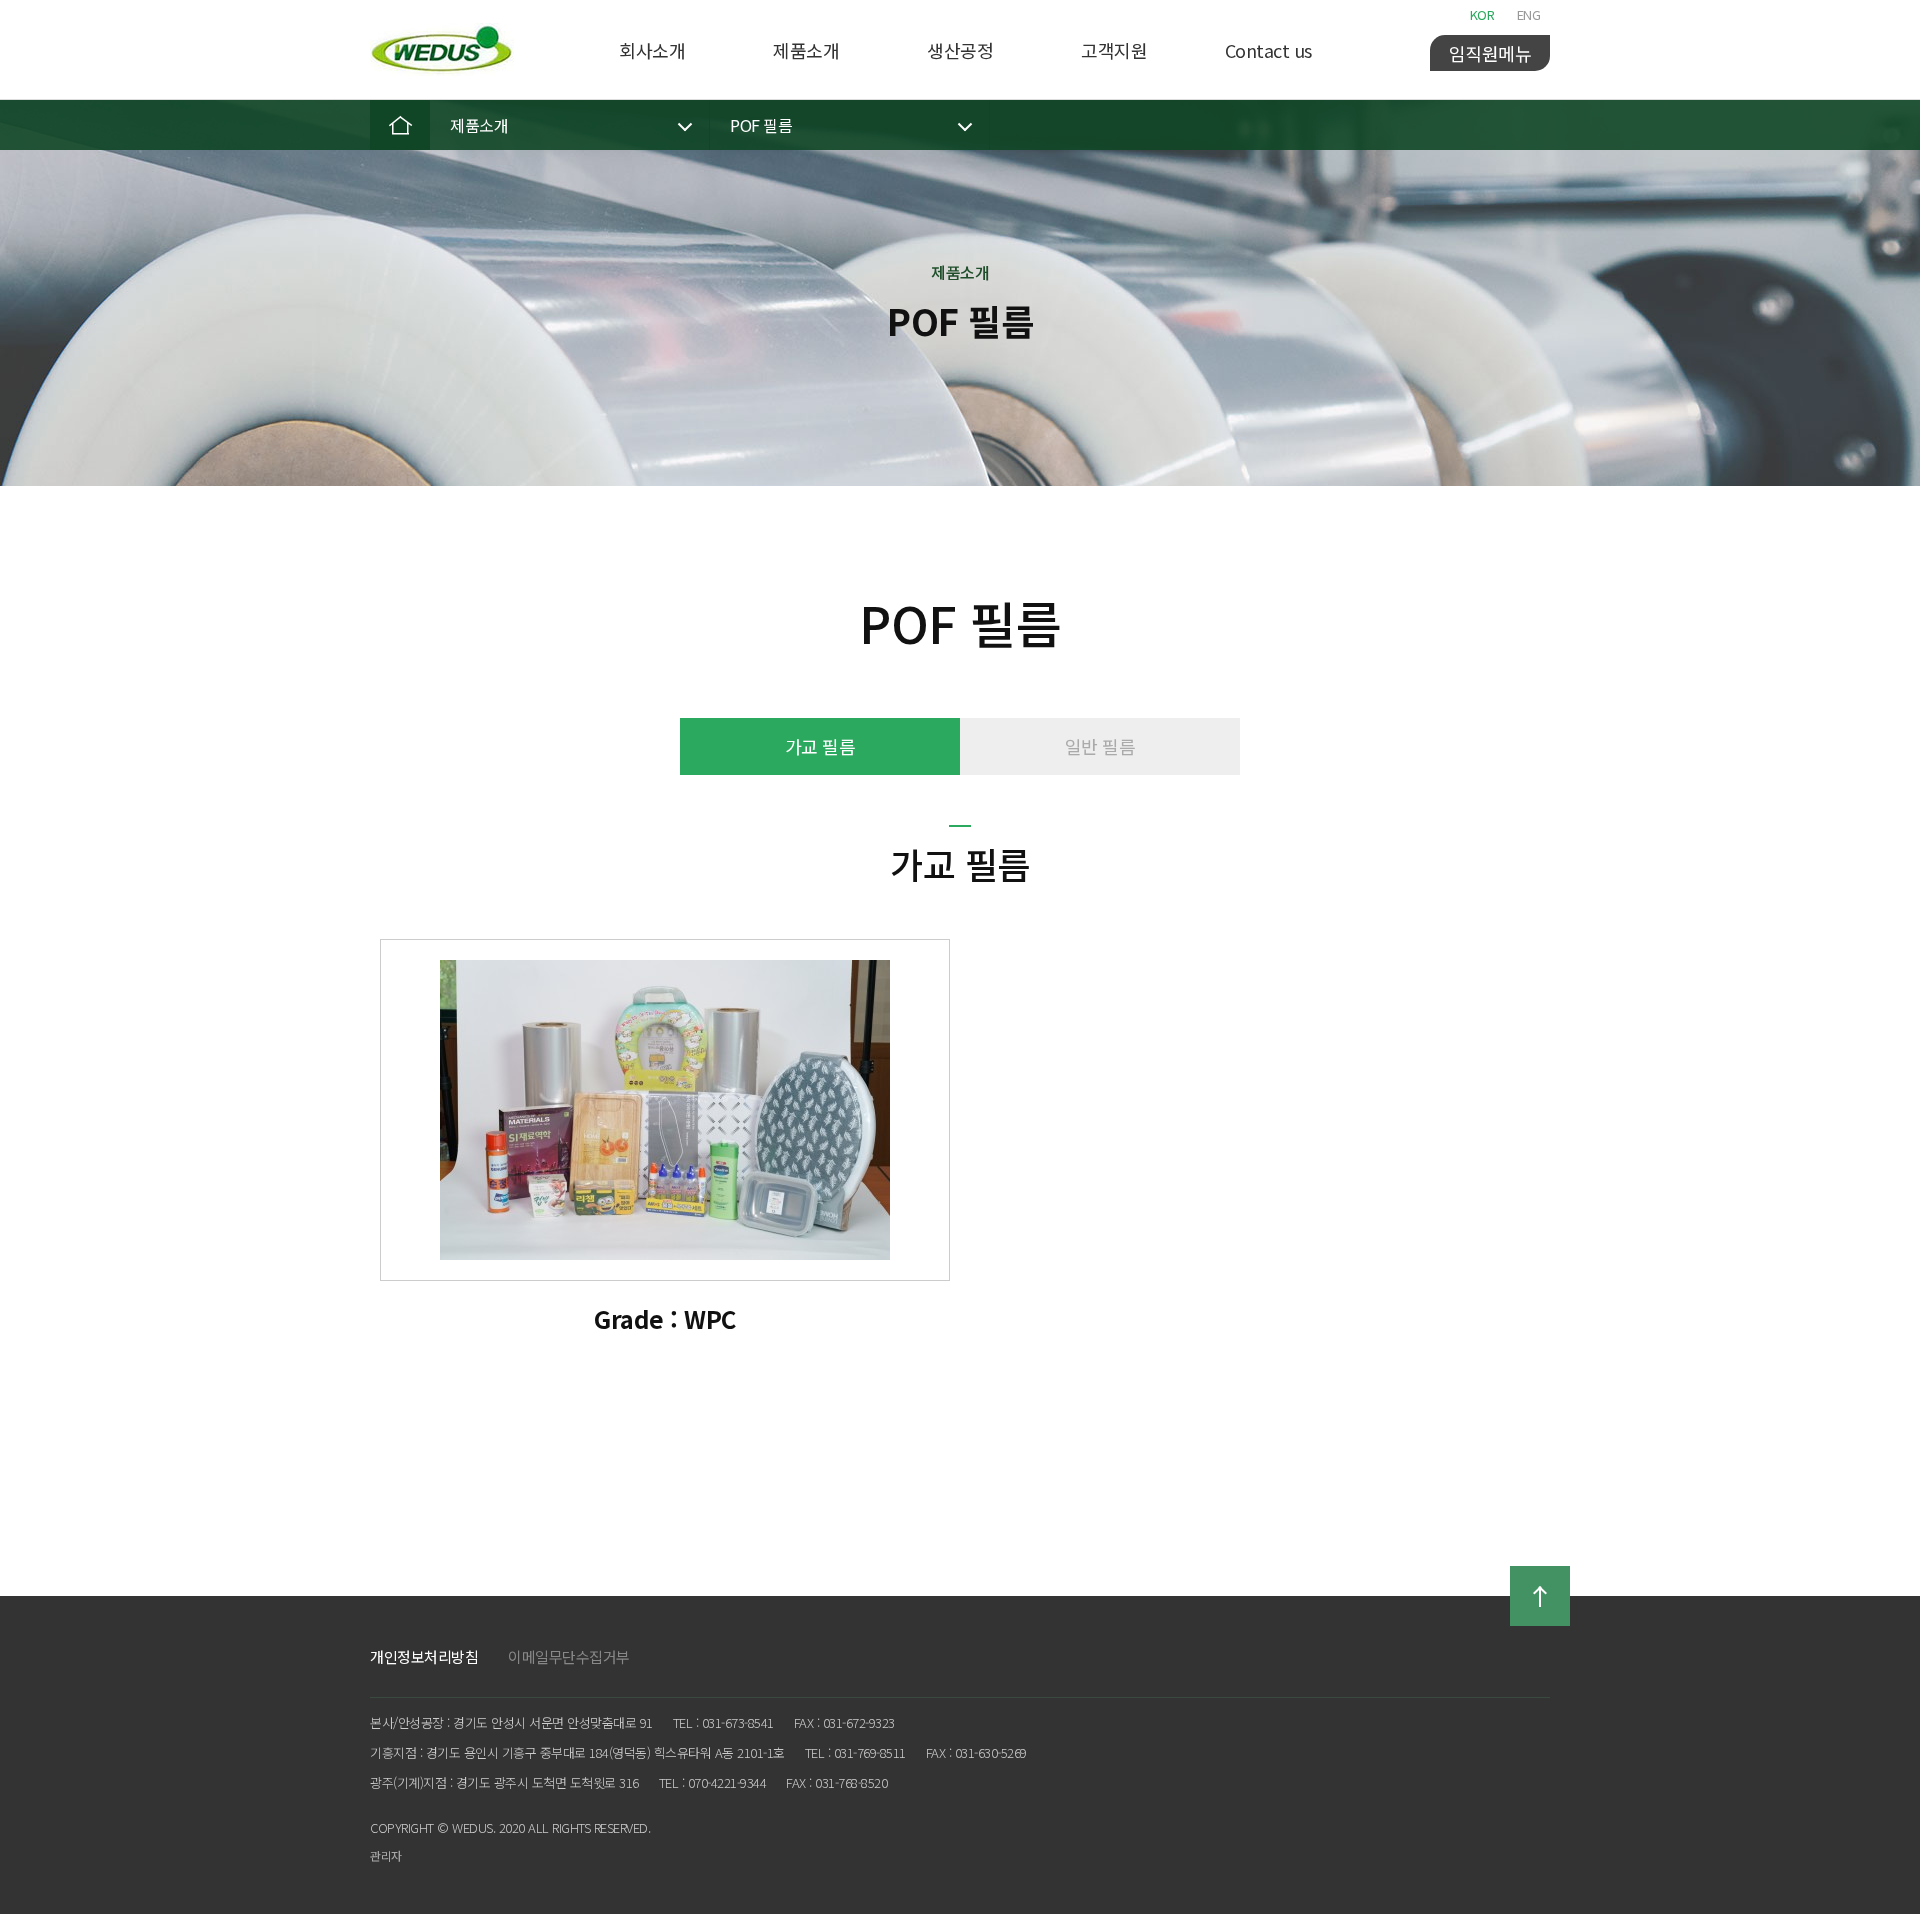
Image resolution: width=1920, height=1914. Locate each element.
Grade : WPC (665, 1318)
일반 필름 (1100, 746)
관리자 (386, 1855)
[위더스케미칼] (442, 49)
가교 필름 (820, 746)
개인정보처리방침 (424, 1656)
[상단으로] (1540, 1596)
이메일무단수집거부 (569, 1656)
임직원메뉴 (1490, 53)
